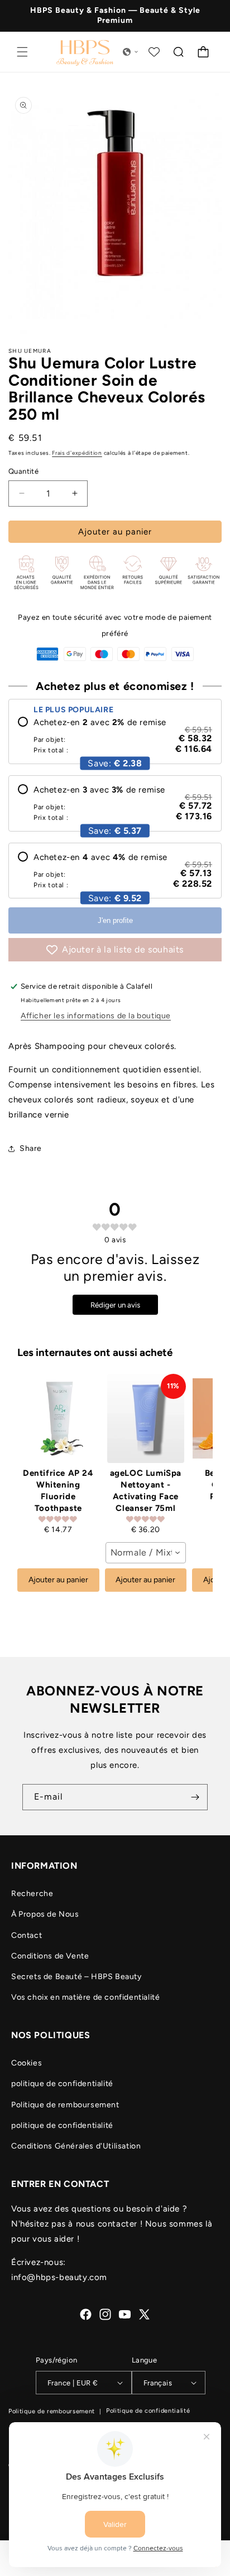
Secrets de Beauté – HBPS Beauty (76, 1977)
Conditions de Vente (50, 1956)
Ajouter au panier (58, 1580)
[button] (22, 52)
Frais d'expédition (77, 453)
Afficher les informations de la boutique (96, 1016)
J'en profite (115, 920)
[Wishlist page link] (154, 52)
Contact (27, 1935)
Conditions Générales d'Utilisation (76, 2146)
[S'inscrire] (195, 1797)
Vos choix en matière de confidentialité (85, 1997)
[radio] (115, 736)
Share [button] (31, 1148)
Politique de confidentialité (148, 2411)
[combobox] (146, 1553)
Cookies (27, 2063)
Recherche (32, 1894)
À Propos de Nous (45, 1914)
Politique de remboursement (65, 2105)
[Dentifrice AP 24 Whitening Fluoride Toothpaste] (58, 1418)
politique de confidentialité (62, 2084)
